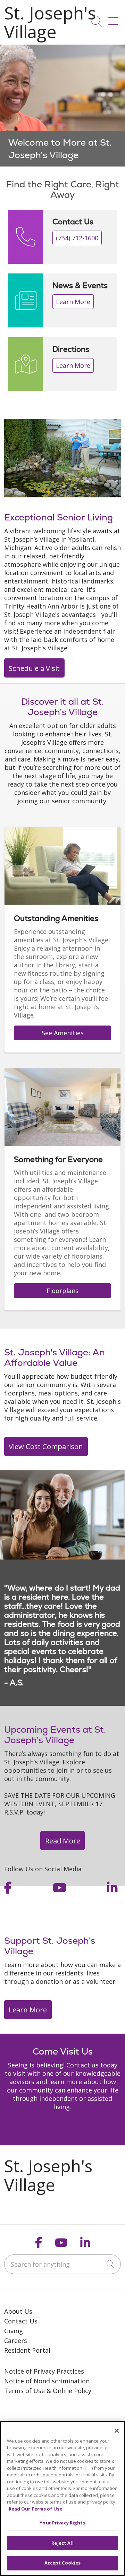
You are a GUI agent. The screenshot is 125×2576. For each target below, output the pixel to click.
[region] (62, 106)
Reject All (62, 2543)
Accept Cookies (63, 2563)
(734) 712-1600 (77, 238)
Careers (16, 2341)
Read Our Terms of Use (35, 2509)
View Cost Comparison (46, 1446)
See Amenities (63, 1033)
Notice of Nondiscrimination (47, 2381)
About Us (18, 2311)
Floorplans (62, 1291)
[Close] (117, 2431)
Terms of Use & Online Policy (48, 2391)
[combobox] (62, 2264)
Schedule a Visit (34, 668)
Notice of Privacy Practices (44, 2371)
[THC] (35, 2418)
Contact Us (21, 2321)
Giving (14, 2331)
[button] (115, 19)
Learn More (73, 302)
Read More (63, 1841)
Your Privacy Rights (62, 2523)
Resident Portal (27, 2350)
